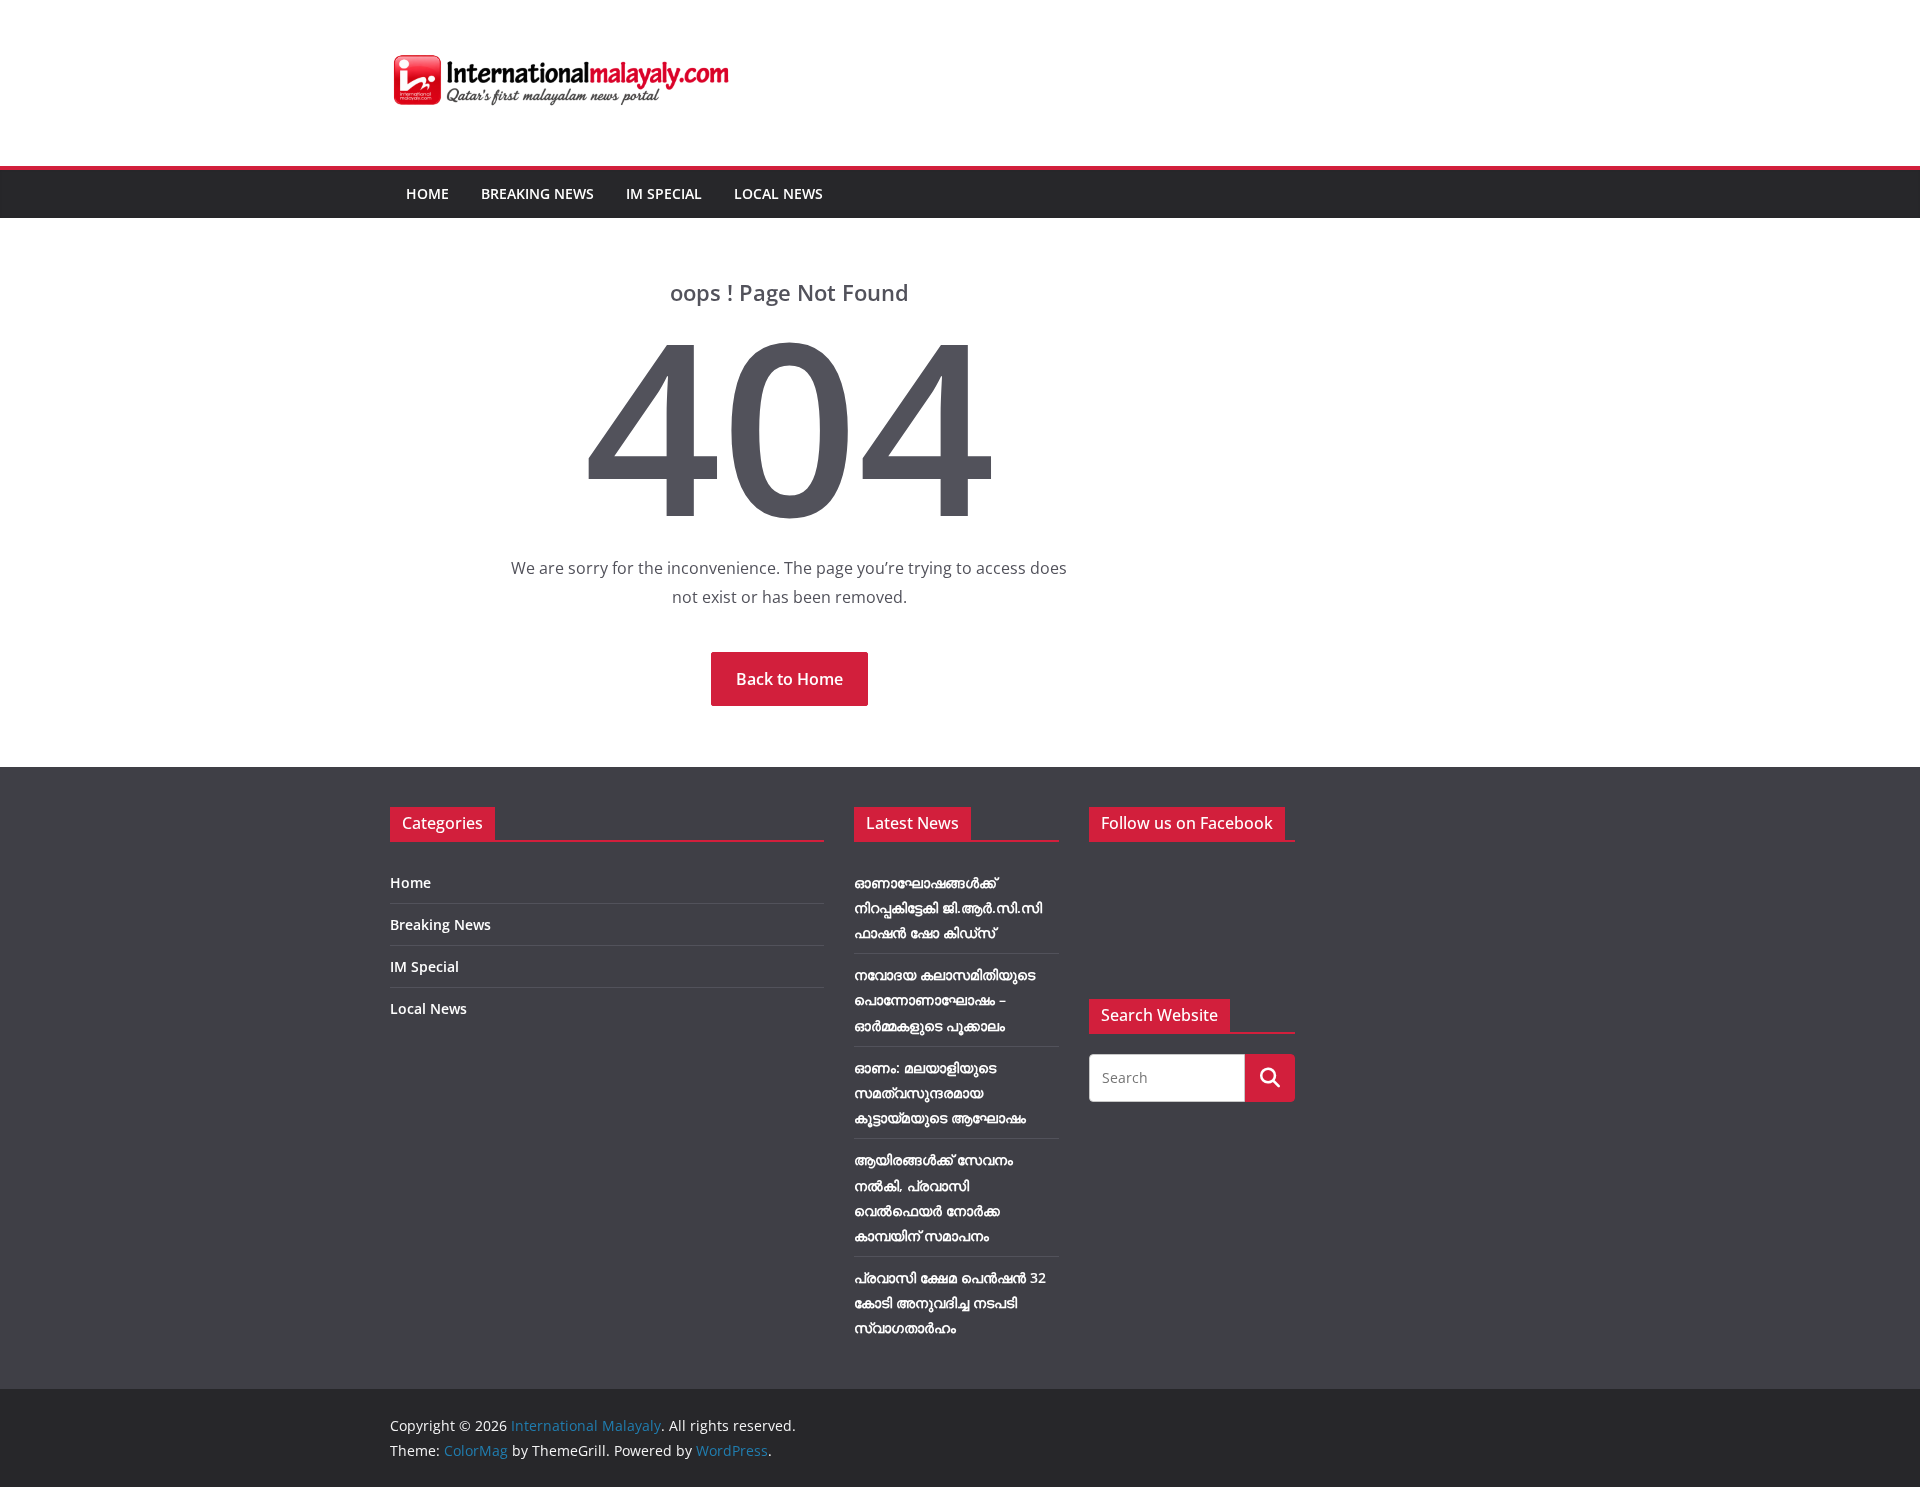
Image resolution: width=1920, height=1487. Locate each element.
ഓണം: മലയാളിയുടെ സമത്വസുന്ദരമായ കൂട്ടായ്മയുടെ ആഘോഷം (940, 1092)
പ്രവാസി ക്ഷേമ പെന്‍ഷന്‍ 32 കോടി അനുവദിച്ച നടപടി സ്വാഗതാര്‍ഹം (950, 1302)
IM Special (664, 193)
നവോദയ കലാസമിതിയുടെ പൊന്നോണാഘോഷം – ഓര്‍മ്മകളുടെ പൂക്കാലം (944, 999)
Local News (778, 193)
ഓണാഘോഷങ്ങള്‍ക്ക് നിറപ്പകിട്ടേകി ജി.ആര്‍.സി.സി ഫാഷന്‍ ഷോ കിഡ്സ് (948, 907)
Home (427, 193)
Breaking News (537, 193)
